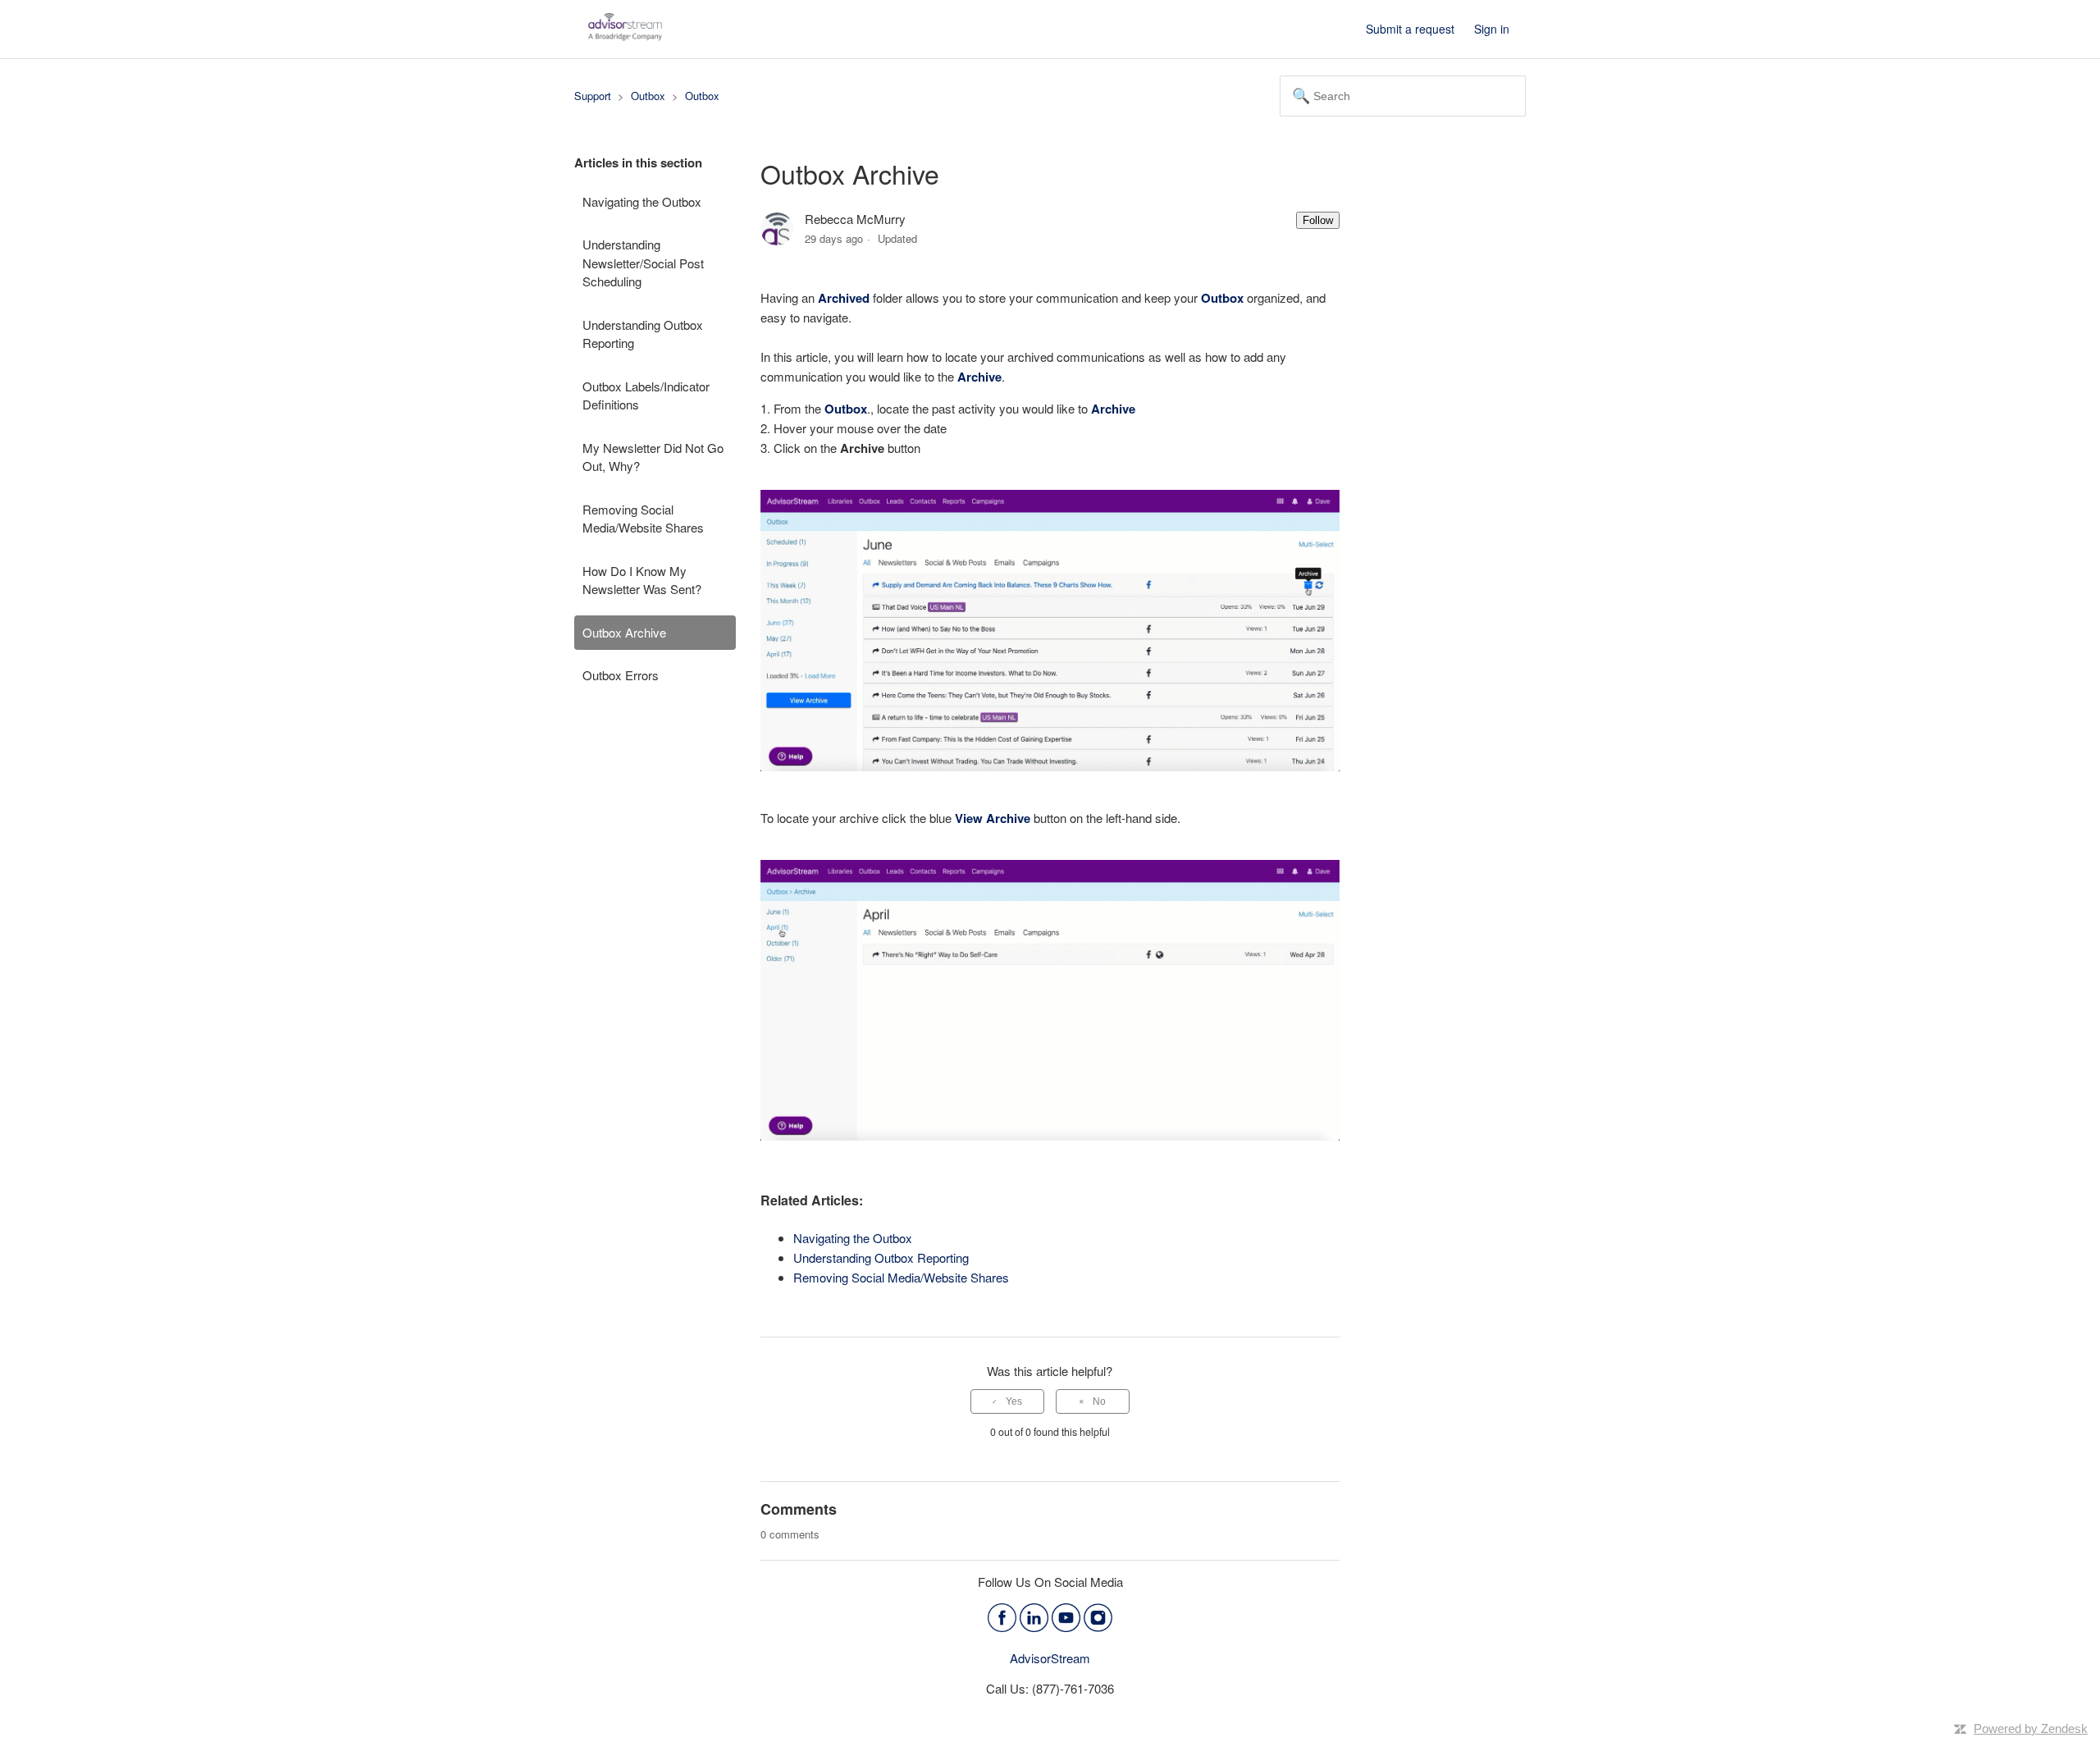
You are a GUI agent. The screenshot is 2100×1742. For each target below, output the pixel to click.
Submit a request (1410, 29)
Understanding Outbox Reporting (643, 334)
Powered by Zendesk (2031, 1728)
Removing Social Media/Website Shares (643, 519)
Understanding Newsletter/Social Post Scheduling (643, 263)
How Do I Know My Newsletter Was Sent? (642, 580)
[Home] (625, 37)
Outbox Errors (621, 675)
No (1099, 1401)
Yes (1014, 1401)
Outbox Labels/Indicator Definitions (646, 395)
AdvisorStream (1050, 1658)
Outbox (648, 96)
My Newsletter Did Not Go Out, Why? (653, 457)
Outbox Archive (624, 632)
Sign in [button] (1492, 29)
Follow (1318, 220)
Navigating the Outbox (642, 201)
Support (593, 96)
